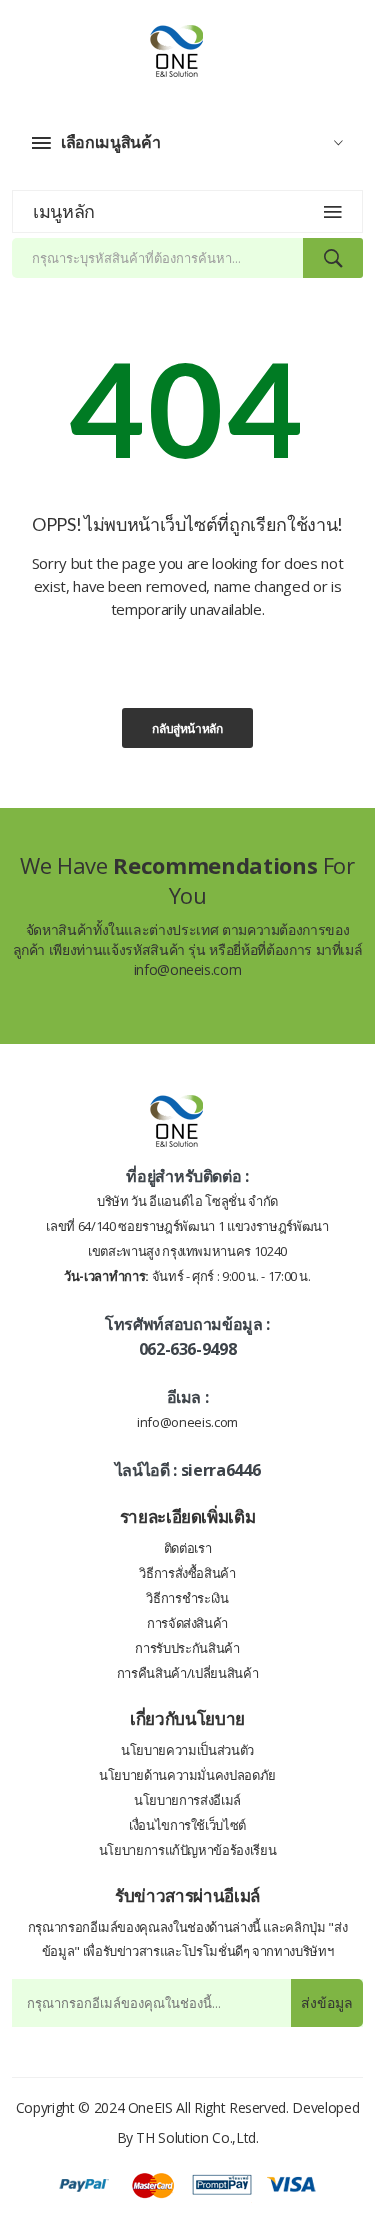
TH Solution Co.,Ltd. (197, 2137)
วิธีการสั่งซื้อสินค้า (187, 1573)
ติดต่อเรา (188, 1548)
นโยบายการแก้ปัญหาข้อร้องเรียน (188, 1850)
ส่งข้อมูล (327, 2002)
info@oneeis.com (188, 969)
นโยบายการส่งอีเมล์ (187, 1800)
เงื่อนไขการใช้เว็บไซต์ (187, 1825)
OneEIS (150, 2107)
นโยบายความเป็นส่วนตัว (187, 1750)
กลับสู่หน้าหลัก (187, 728)
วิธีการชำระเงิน (187, 1598)
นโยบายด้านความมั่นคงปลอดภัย (187, 1775)
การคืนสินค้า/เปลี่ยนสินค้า (187, 1673)
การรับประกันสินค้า (187, 1648)
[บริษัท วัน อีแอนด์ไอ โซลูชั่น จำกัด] (187, 48)
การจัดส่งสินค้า (187, 1623)
